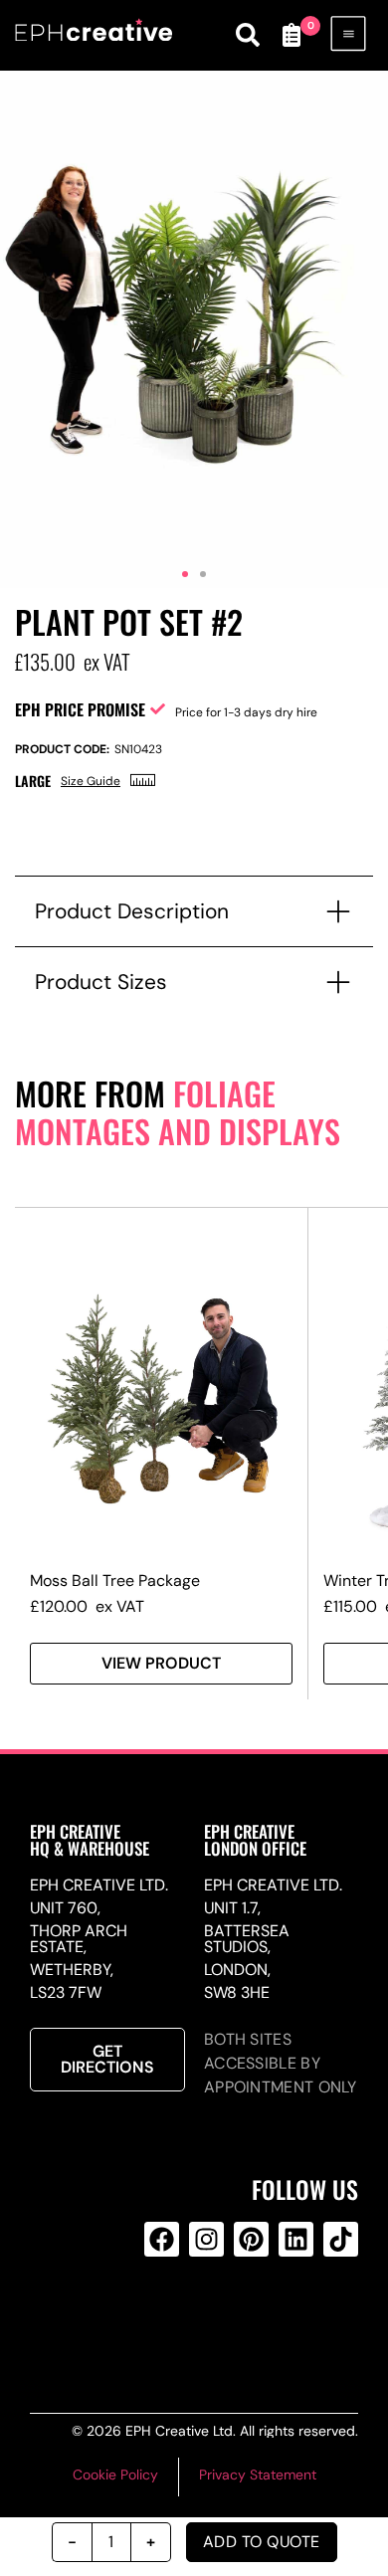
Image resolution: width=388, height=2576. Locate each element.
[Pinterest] (251, 2239)
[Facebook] (162, 2239)
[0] (291, 35)
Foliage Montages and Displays (178, 1112)
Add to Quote (262, 2542)
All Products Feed (203, 2319)
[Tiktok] (341, 2239)
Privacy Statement (258, 2475)
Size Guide (91, 781)
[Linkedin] (296, 2239)
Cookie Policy (115, 2475)
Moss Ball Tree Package (115, 1581)
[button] (185, 574)
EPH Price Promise (80, 709)
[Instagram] (206, 2239)
